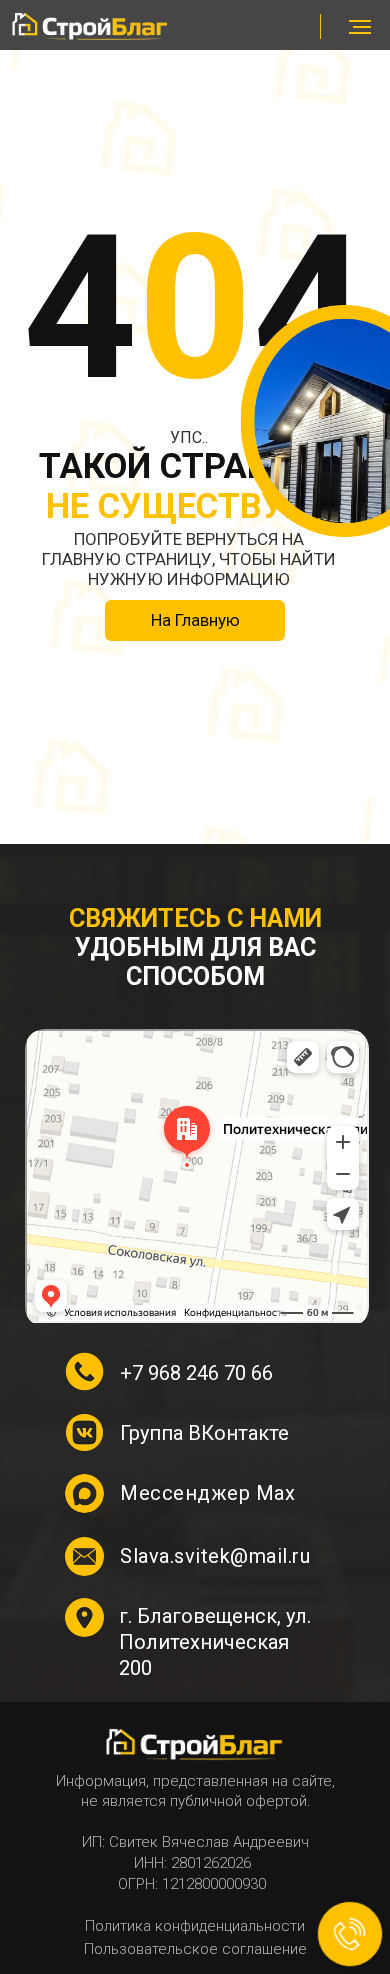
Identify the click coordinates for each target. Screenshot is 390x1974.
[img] (90, 26)
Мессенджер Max (207, 1493)
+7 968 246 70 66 (196, 1373)
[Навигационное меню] (360, 27)
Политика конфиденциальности (195, 1926)
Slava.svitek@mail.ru (215, 1556)
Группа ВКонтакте (204, 1433)
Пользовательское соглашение (195, 1949)
